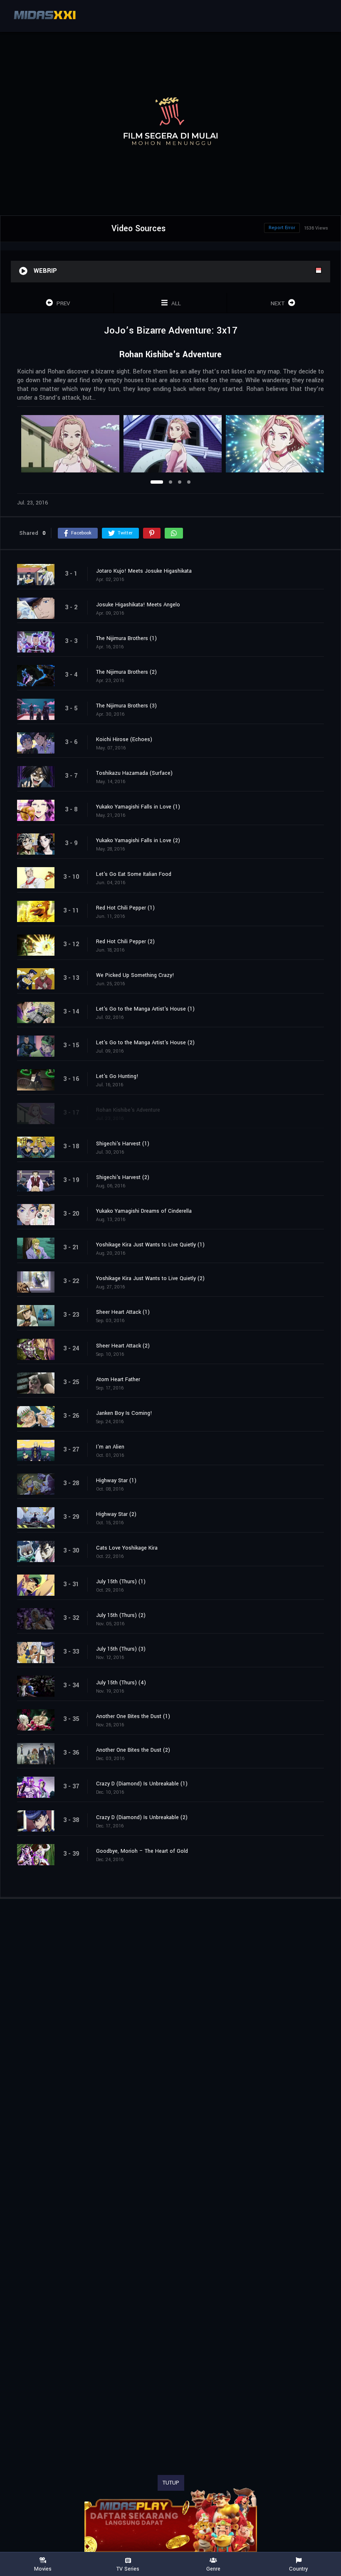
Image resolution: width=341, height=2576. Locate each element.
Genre (213, 2569)
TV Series (128, 2569)
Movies (43, 2569)
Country (298, 2569)
